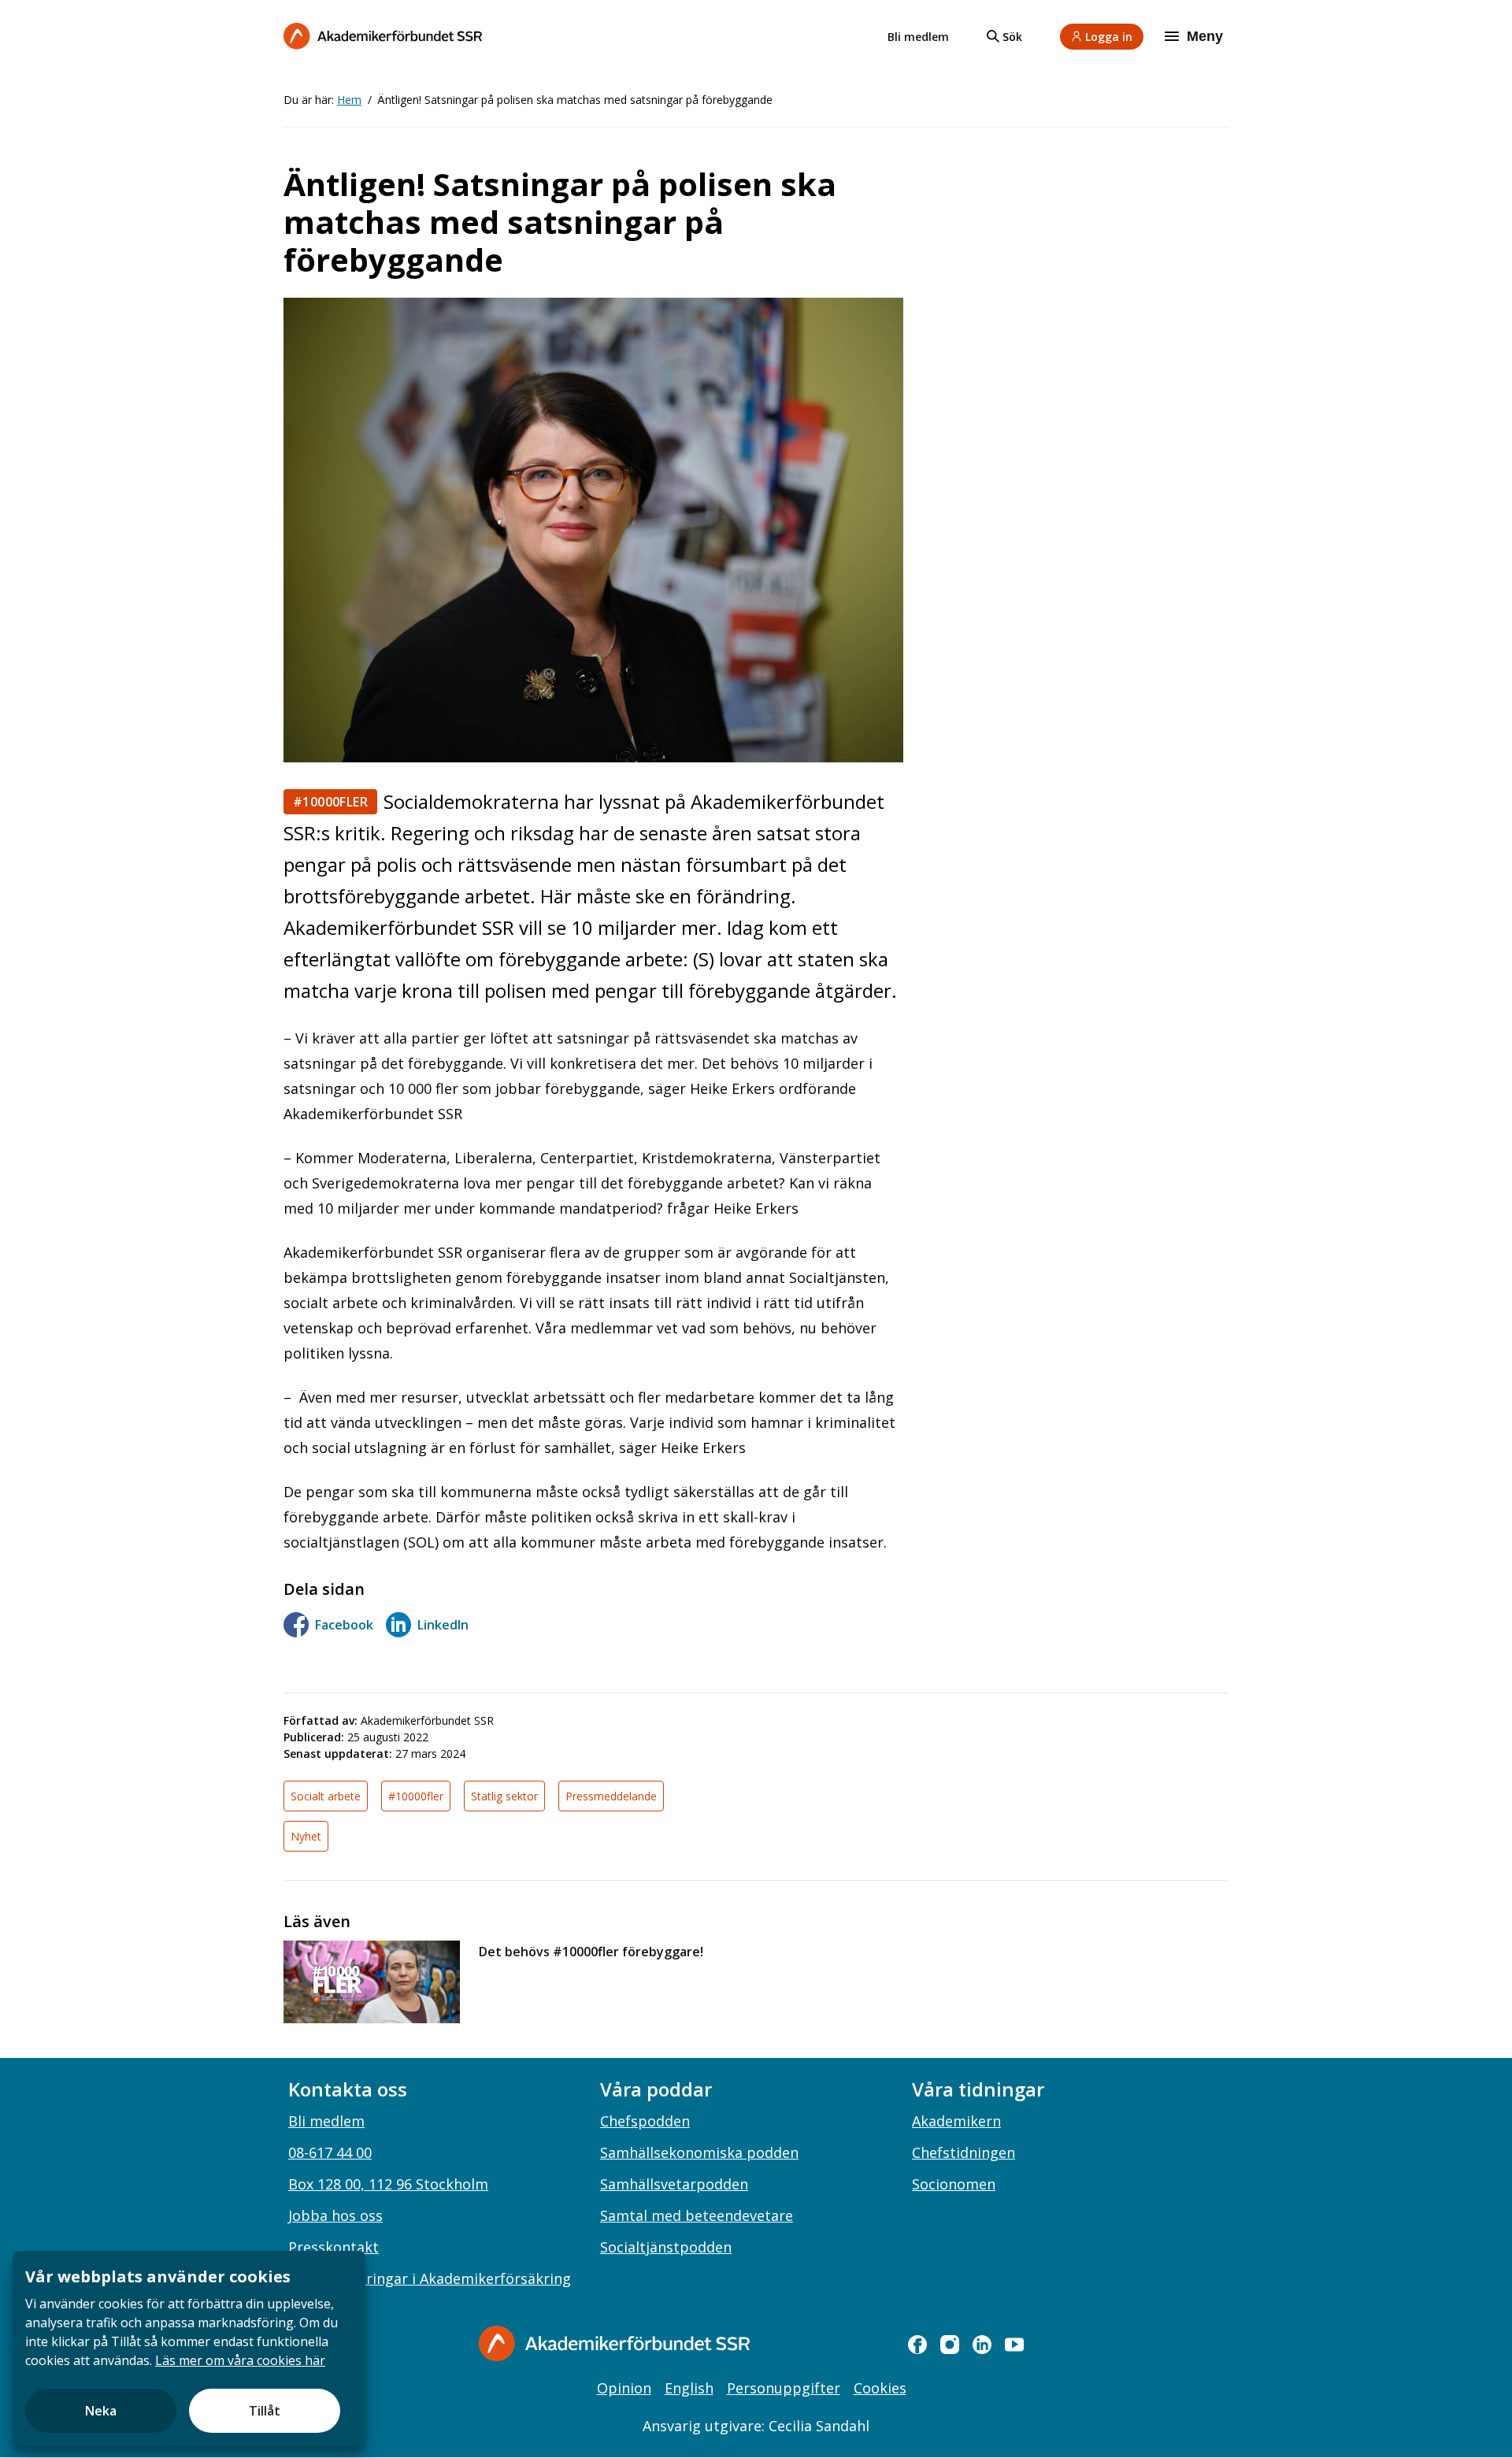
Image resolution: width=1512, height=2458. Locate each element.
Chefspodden (645, 2121)
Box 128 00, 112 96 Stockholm (388, 2184)
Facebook (344, 1625)
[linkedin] (982, 2345)
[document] (189, 2348)
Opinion (624, 2388)
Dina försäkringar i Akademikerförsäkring (430, 2278)
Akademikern (956, 2121)
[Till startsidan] (383, 36)
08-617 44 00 (330, 2152)
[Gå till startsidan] (614, 2343)
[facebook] (917, 2345)
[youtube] (1014, 2345)
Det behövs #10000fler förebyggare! (591, 1952)
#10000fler (330, 802)
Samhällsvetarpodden (674, 2184)
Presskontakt (334, 2247)
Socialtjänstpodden (666, 2247)
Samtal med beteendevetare (697, 2215)
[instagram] (950, 2345)
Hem (349, 100)
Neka (101, 2411)
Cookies (880, 2388)
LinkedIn (443, 1625)
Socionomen (954, 2184)
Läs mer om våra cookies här (240, 2360)
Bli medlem (918, 37)
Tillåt (265, 2411)
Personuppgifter (784, 2388)
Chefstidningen (964, 2152)
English (689, 2388)
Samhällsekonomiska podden (699, 2152)
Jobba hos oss (335, 2215)
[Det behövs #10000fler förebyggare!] (372, 1982)
